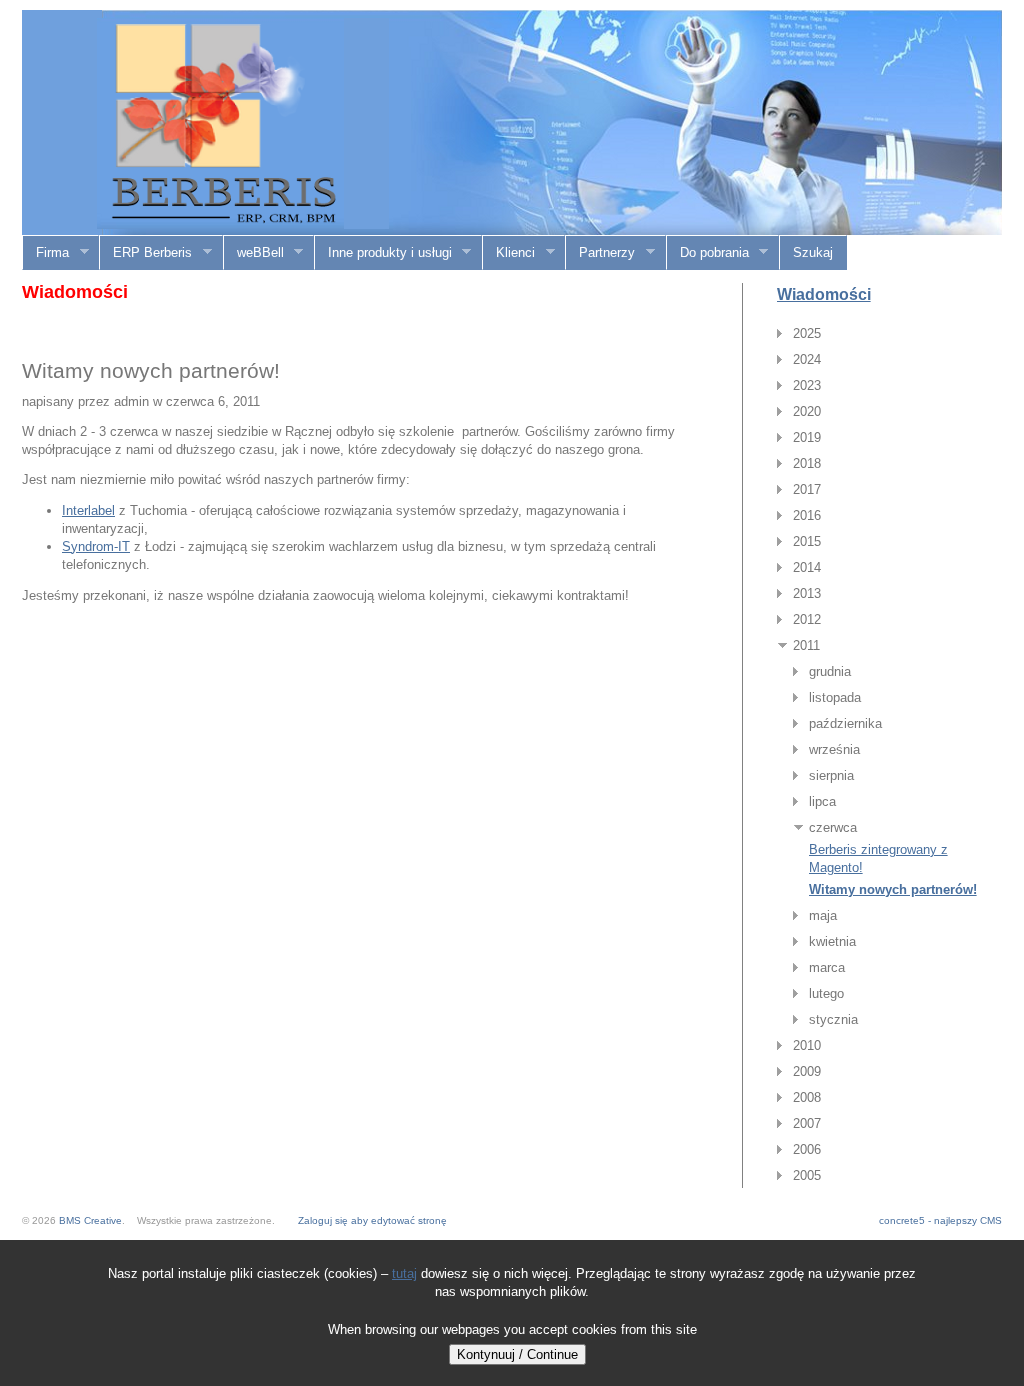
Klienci (509, 253)
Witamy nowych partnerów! (893, 889)
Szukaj (813, 252)
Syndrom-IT (96, 546)
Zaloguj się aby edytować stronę (372, 1220)
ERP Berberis (146, 253)
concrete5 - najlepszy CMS (940, 1220)
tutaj (404, 1273)
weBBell (254, 253)
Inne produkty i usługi (383, 253)
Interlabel (88, 510)
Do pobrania (708, 253)
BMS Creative (90, 1220)
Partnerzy (600, 253)
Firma (46, 253)
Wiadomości (824, 294)
